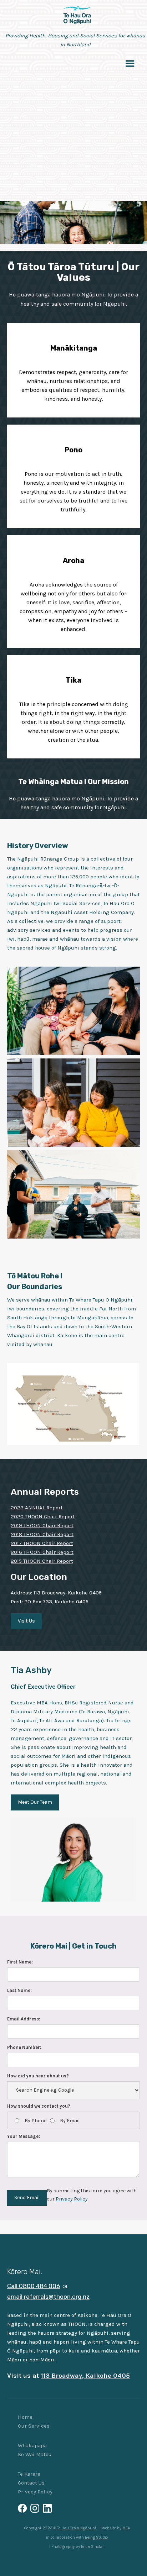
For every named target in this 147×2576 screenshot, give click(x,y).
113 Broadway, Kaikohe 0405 (85, 2376)
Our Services (34, 2426)
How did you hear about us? (38, 2076)
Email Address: (24, 2019)
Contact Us (31, 2483)
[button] (130, 63)
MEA (126, 2528)
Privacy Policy (72, 2199)
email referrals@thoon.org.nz (48, 2297)
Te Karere (29, 2474)
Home (25, 2417)
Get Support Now (73, 129)
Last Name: (19, 1990)
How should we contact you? (39, 2106)
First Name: (20, 1962)
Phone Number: (24, 2047)
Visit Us (26, 1621)
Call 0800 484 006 (34, 2286)
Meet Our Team (35, 1802)
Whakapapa (32, 2445)
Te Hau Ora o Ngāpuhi (77, 2528)
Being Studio (97, 2537)
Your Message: (24, 2136)
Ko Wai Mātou (35, 2454)
